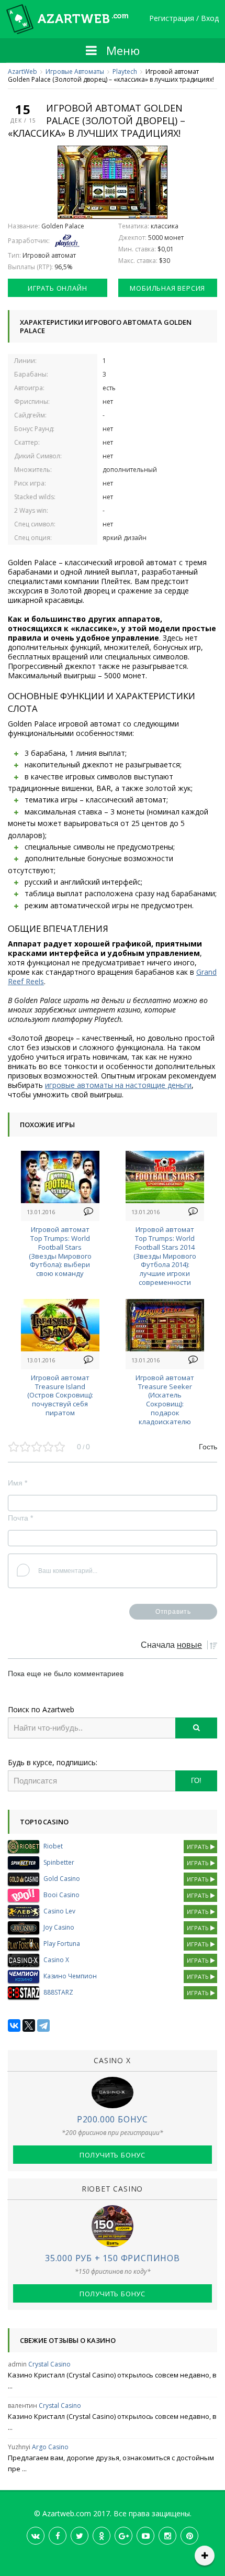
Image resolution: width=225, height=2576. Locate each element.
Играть (199, 1847)
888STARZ (58, 1992)
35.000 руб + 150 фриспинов (113, 2258)
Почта (20, 1518)
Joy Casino (59, 1927)
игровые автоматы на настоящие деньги (118, 1085)
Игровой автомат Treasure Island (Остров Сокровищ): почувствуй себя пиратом (60, 1395)
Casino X (56, 1960)
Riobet (53, 1846)
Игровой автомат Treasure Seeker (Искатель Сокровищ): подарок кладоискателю (165, 1400)
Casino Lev (59, 1911)
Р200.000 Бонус (113, 2119)
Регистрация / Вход (184, 19)
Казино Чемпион (70, 1976)
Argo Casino (50, 2447)
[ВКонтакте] (14, 2025)
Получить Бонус (113, 2155)
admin (17, 2364)
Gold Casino (62, 1879)
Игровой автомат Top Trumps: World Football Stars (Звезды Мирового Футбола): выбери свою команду (60, 1251)
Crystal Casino (49, 2364)
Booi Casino (61, 1895)
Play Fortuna (62, 1944)
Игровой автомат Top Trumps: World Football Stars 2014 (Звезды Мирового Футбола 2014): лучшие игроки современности (165, 1256)
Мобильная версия (167, 288)
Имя (18, 1483)
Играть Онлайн (57, 288)
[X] (29, 2025)
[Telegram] (43, 2025)
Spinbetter (59, 1862)
